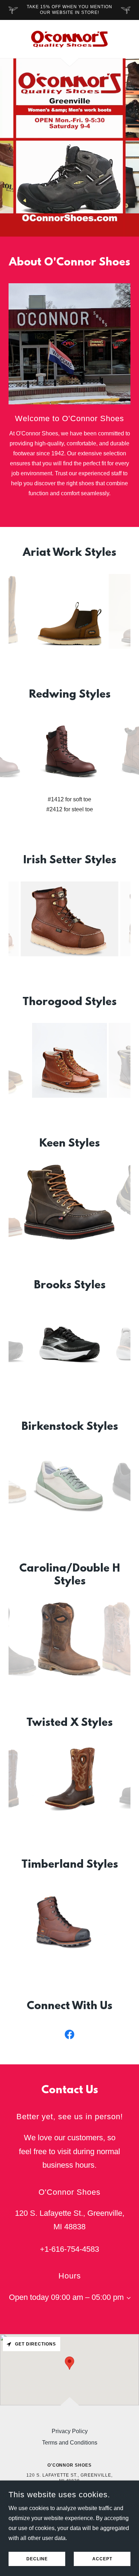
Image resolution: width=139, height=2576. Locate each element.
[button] (127, 2298)
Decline (37, 2559)
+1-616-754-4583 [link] (69, 2249)
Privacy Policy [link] (70, 2431)
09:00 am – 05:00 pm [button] (87, 2297)
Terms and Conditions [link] (70, 2443)
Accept (102, 2559)
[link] (69, 39)
